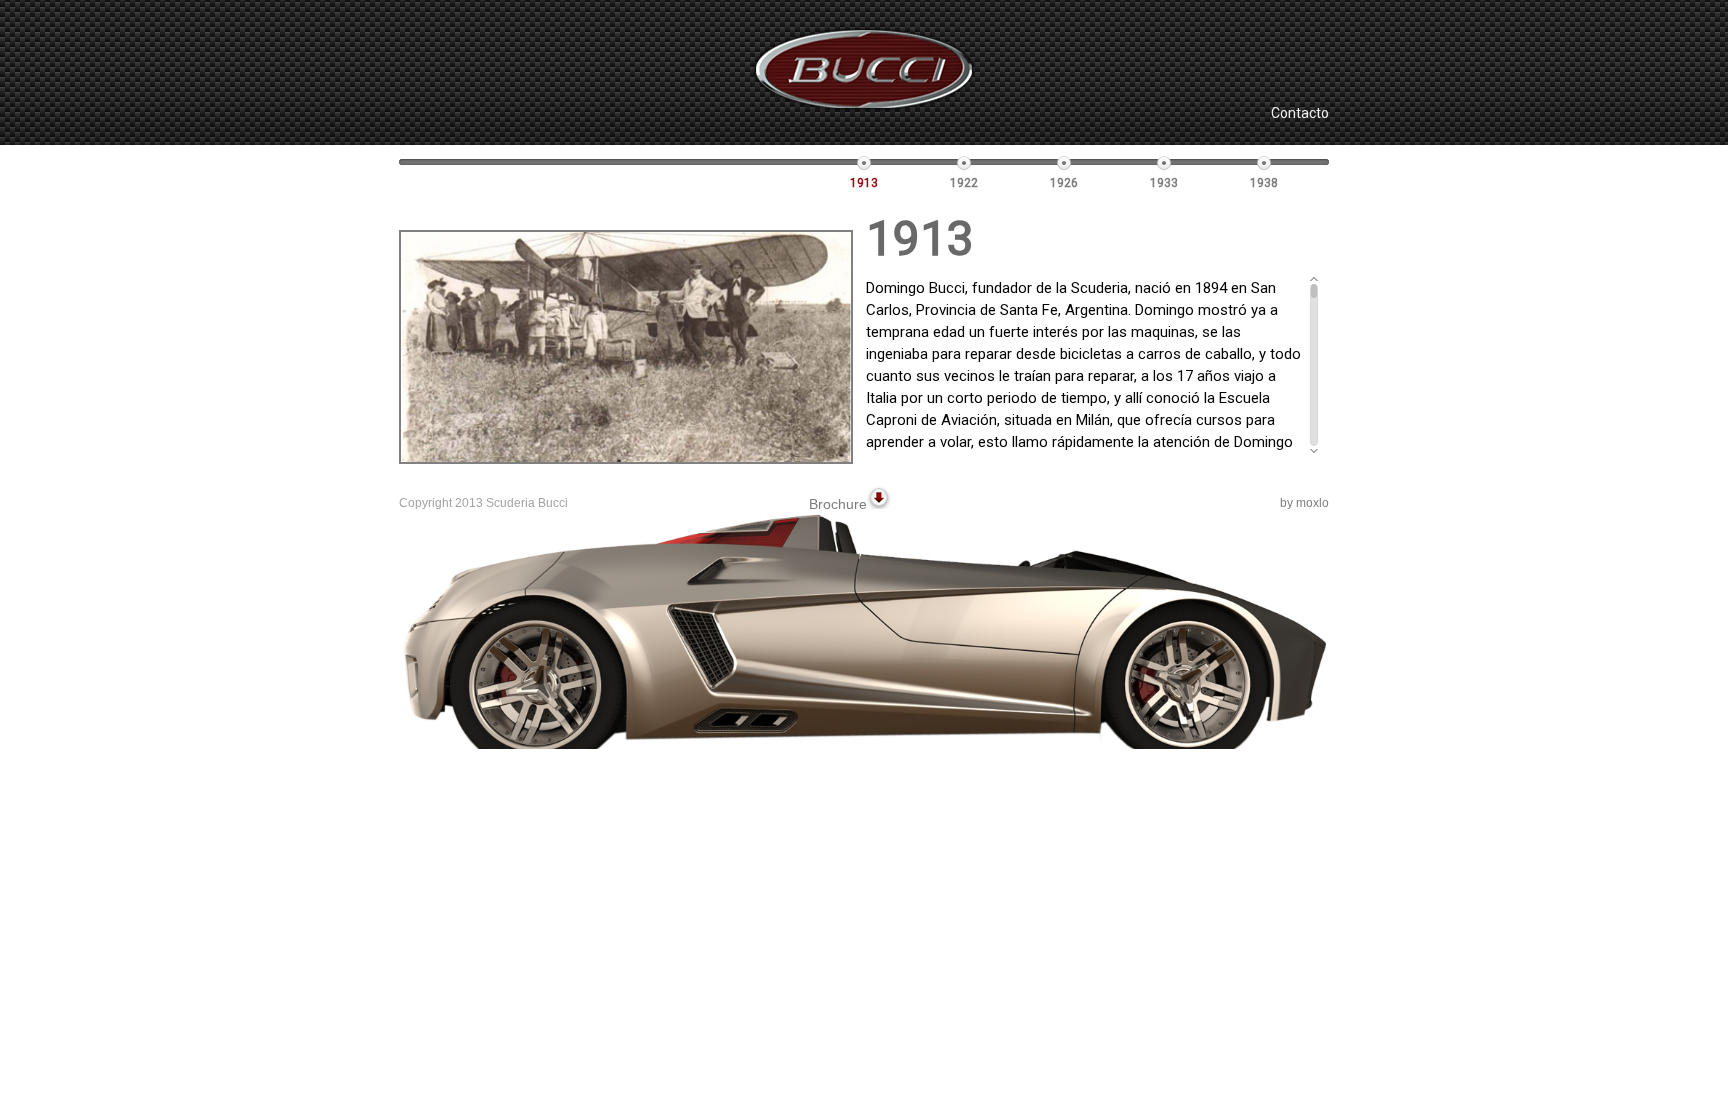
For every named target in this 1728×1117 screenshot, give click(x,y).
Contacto (1300, 113)
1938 (1264, 183)
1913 (864, 183)
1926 (1064, 183)
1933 (1164, 183)
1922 (964, 183)
